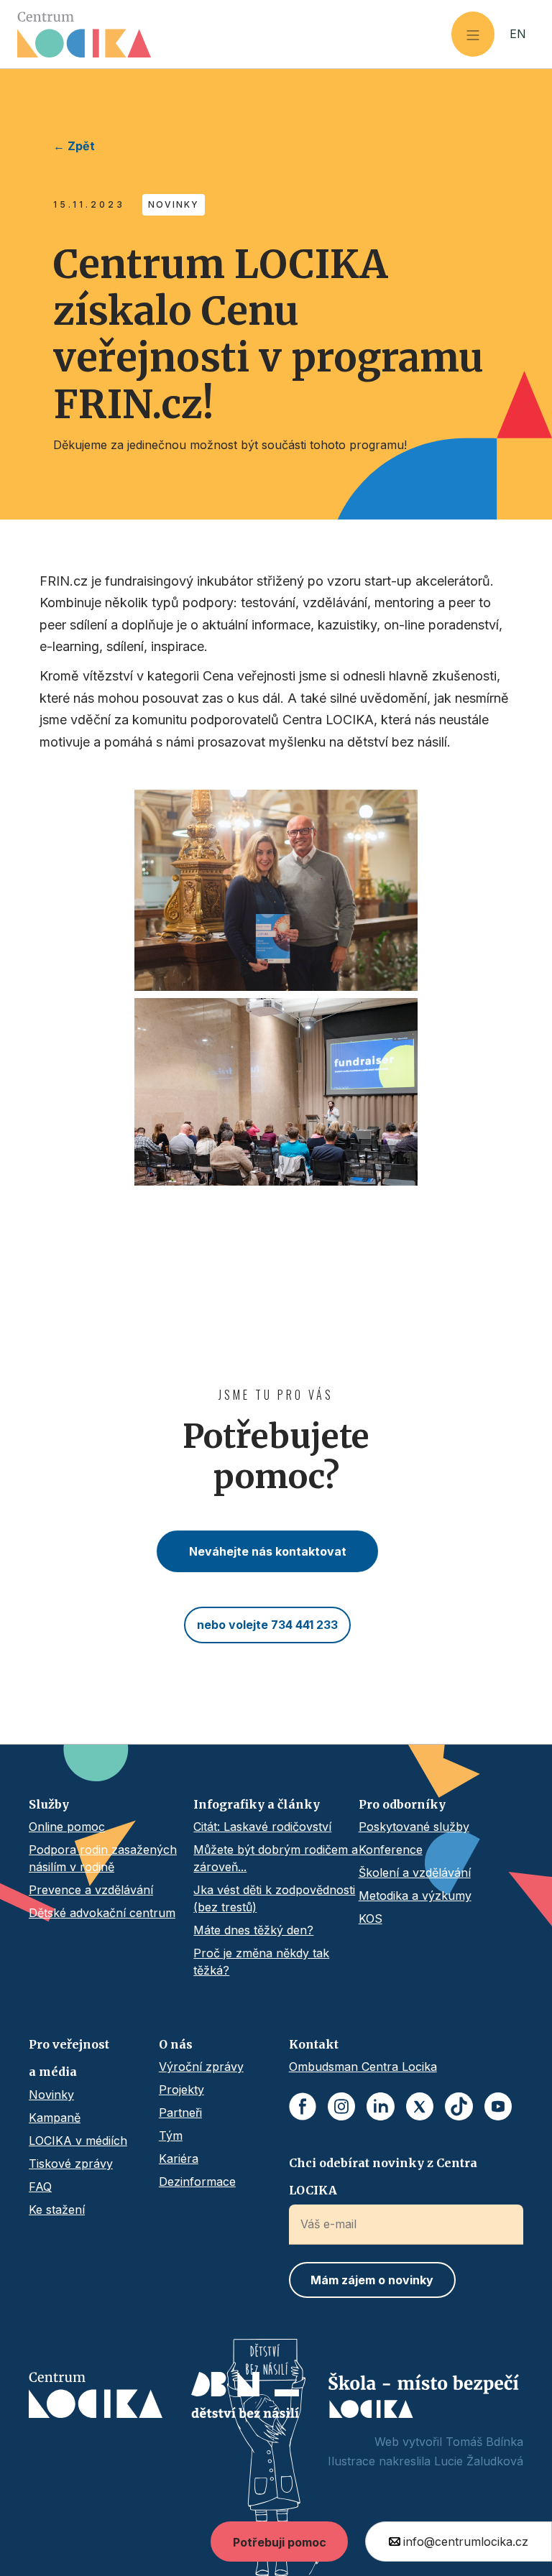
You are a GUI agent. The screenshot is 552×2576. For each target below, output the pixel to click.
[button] (473, 34)
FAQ (40, 2187)
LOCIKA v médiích (78, 2141)
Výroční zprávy (201, 2067)
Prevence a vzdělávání (91, 1890)
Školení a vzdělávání (415, 1873)
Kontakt (314, 2044)
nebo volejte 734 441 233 (267, 1625)
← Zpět (74, 146)
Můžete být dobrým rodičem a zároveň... (276, 1858)
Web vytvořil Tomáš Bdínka (449, 2442)
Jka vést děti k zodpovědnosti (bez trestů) (274, 1898)
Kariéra (179, 2159)
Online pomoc (67, 1827)
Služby (49, 1804)
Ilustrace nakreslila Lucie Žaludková (425, 2461)
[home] (234, 34)
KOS (371, 1919)
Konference (391, 1850)
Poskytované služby (414, 1827)
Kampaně (55, 2118)
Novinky (51, 2095)
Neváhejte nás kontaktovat (268, 1551)
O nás (176, 2044)
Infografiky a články (257, 1804)
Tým (171, 2136)
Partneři (180, 2113)
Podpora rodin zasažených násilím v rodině (103, 1858)
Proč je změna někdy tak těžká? (261, 1962)
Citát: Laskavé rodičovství (262, 1827)
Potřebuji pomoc (280, 2542)
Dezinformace (197, 2182)
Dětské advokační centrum (102, 1913)
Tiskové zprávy (71, 2164)
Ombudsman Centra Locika (363, 2067)
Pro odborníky (402, 1804)
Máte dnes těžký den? (253, 1930)
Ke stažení (57, 2210)
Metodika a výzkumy (415, 1896)
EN (518, 34)
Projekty (181, 2090)
